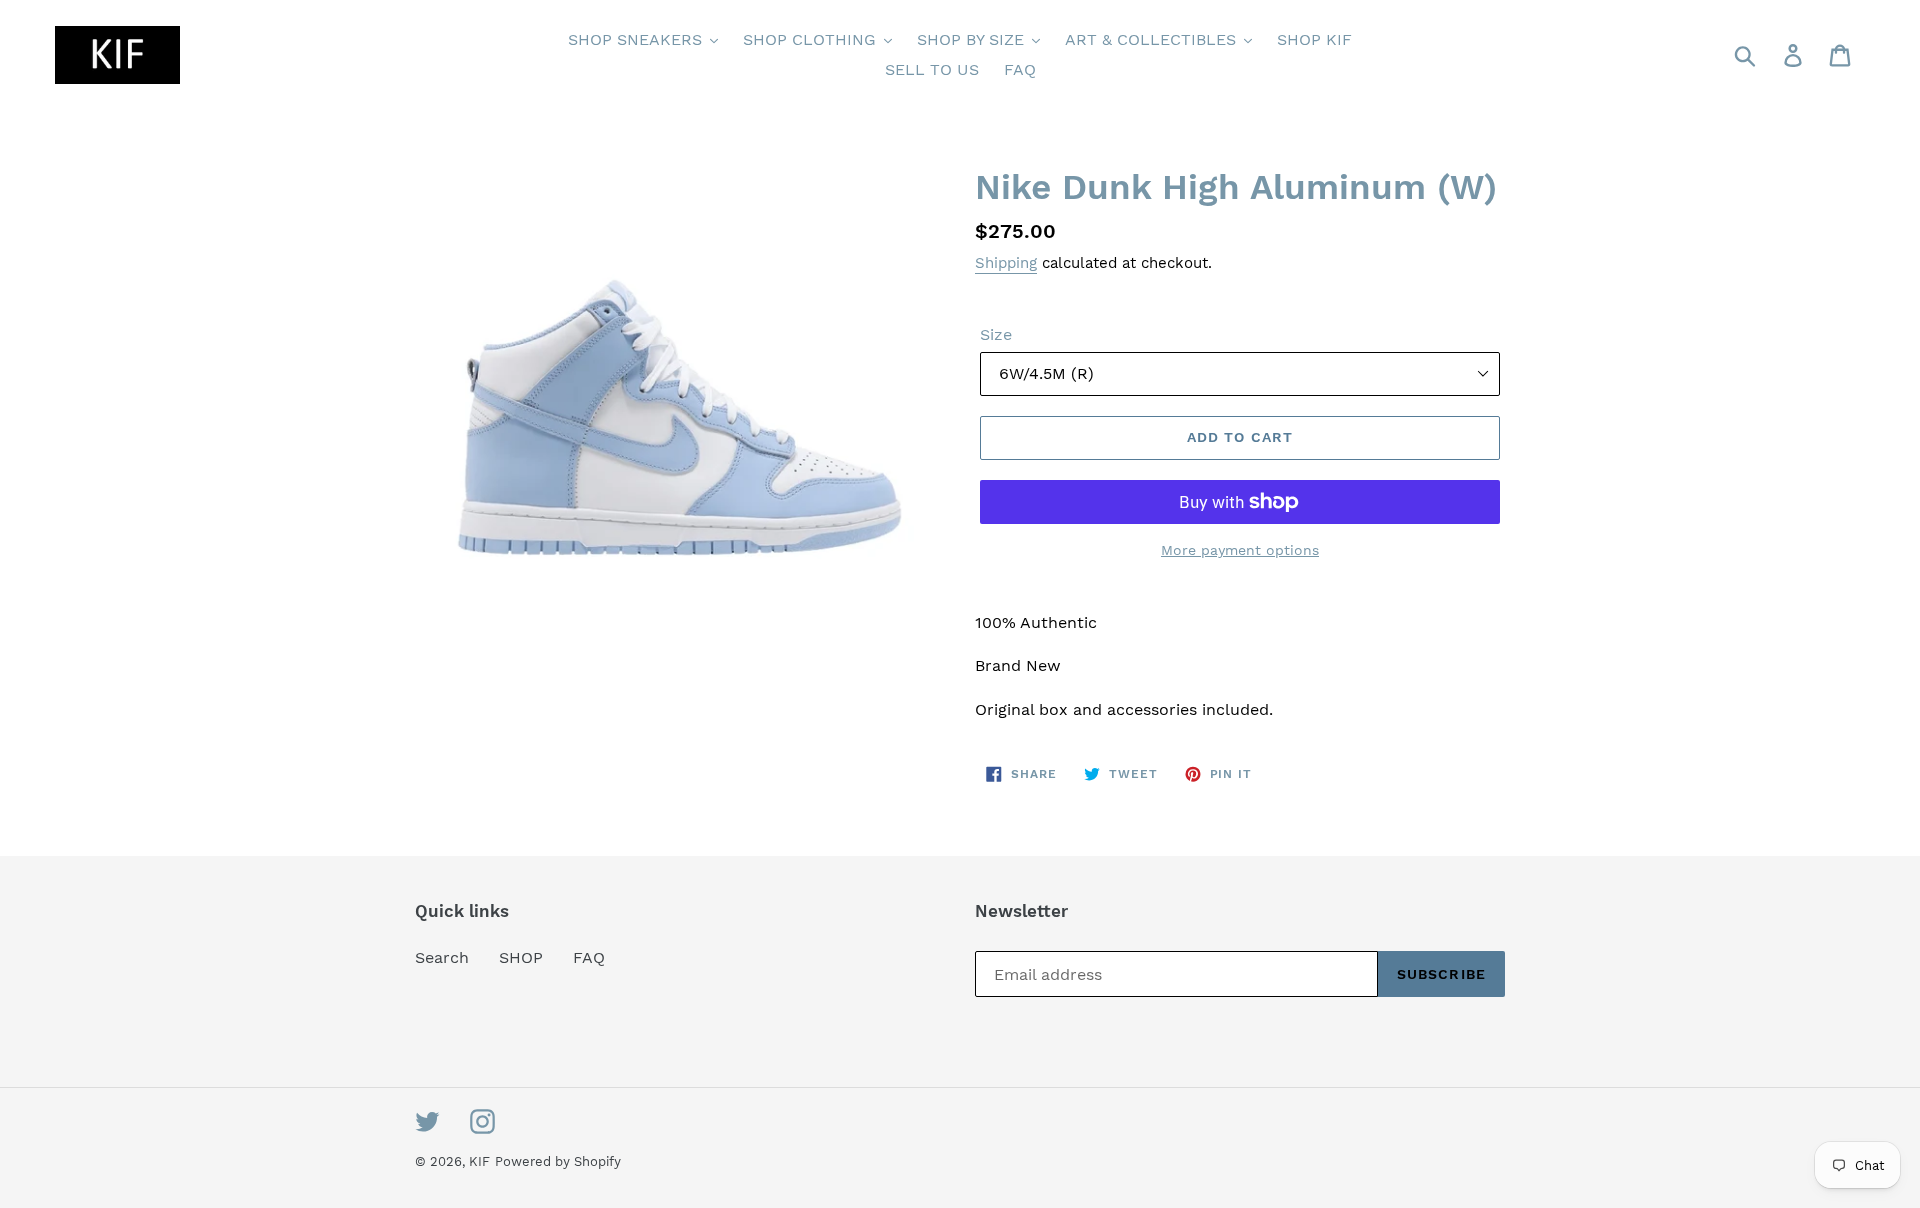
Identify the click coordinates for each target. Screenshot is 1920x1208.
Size (996, 334)
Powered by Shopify (558, 1161)
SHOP (521, 957)
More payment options (1240, 550)
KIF (479, 1161)
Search (442, 957)
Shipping (1006, 263)
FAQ (589, 957)
